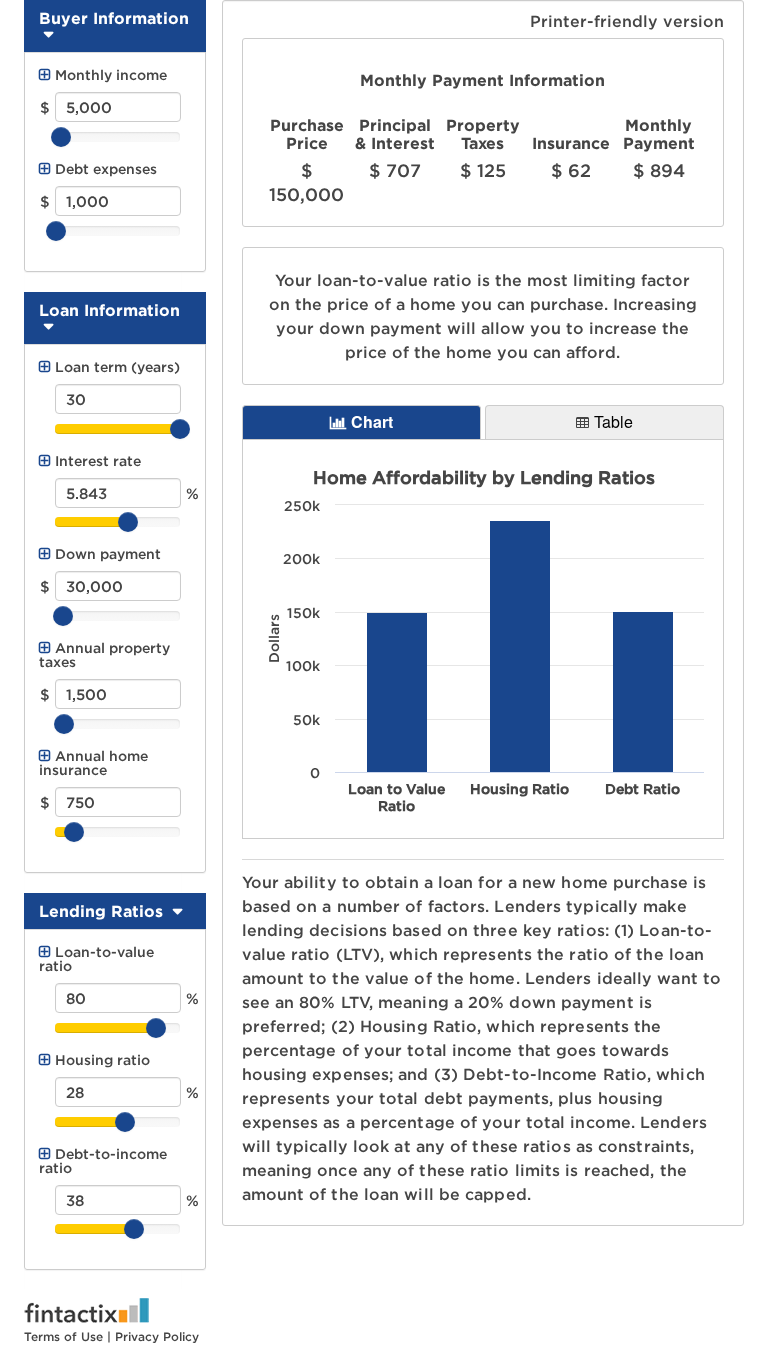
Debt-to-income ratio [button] (103, 1160)
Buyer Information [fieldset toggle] (114, 18)
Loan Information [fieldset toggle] (109, 310)
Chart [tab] (372, 421)
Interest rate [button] (98, 460)
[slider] (117, 137)
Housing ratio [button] (102, 1059)
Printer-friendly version (627, 21)
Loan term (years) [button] (117, 366)
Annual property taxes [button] (104, 654)
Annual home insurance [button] (93, 762)
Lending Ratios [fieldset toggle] (103, 911)
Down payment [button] (108, 553)
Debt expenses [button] (106, 168)
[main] (483, 132)
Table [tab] (613, 421)
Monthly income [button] (111, 74)
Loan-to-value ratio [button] (96, 958)
